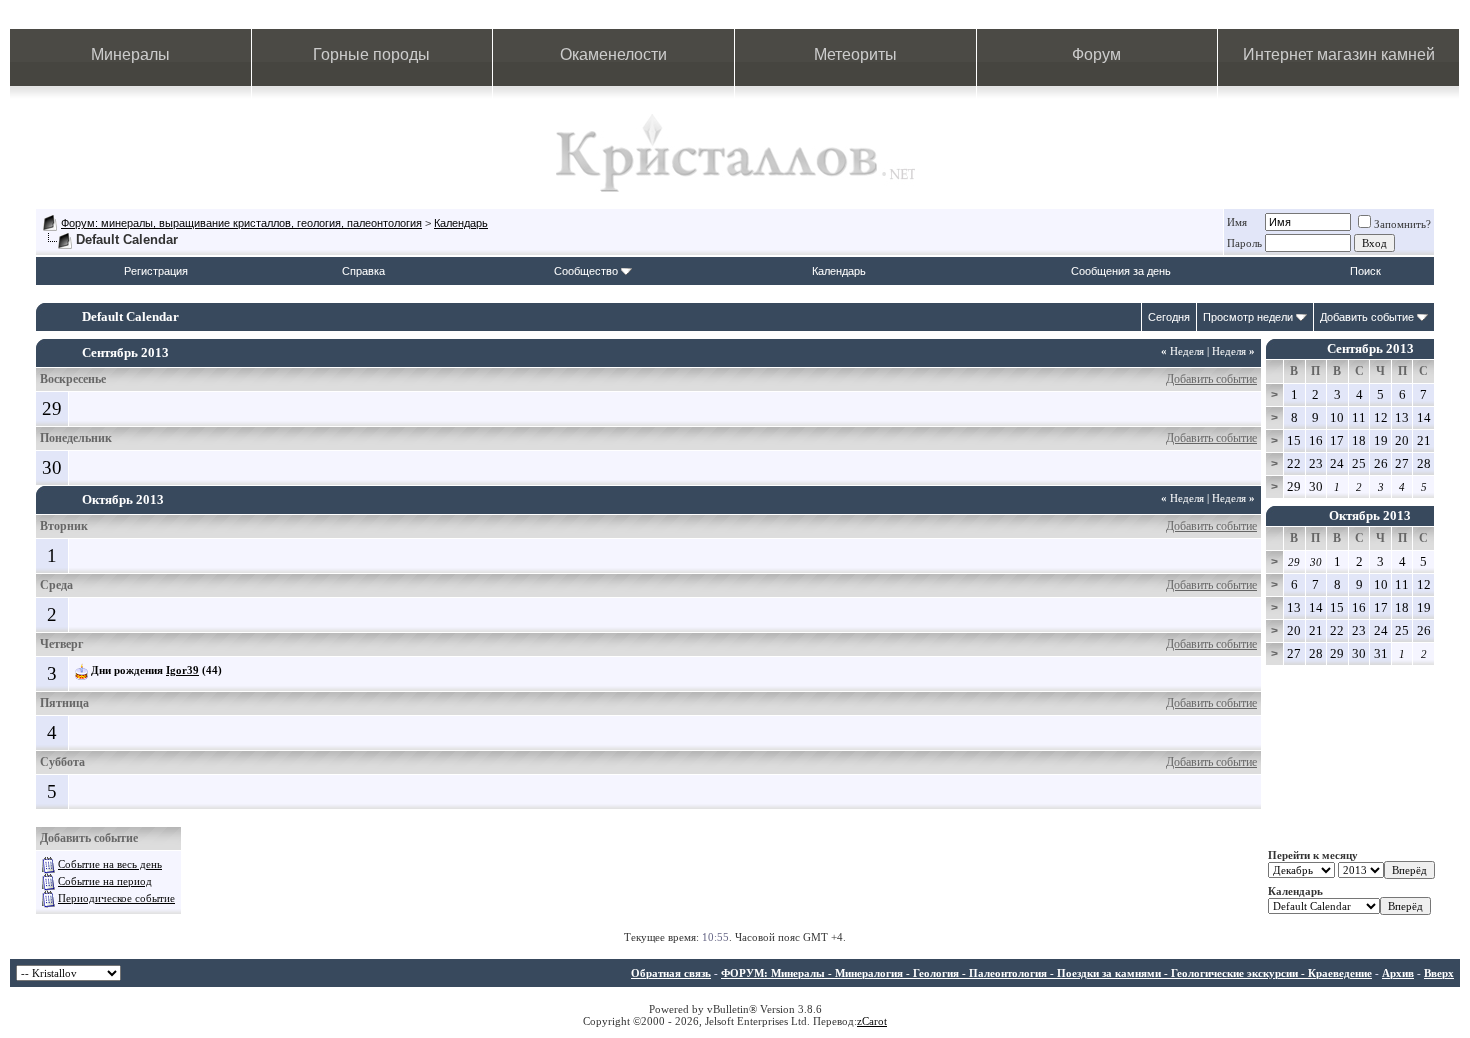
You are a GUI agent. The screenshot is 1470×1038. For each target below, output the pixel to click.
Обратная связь (671, 973)
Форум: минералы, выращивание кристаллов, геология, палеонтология (241, 223)
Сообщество (586, 271)
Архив (1398, 973)
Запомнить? (1402, 224)
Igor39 (182, 670)
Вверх (1439, 973)
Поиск (1365, 271)
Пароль (1244, 243)
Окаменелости (613, 54)
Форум (1096, 54)
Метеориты (855, 54)
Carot (874, 1021)
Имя (1237, 222)
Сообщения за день (1121, 271)
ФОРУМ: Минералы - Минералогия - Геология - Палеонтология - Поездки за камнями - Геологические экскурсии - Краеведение (1046, 973)
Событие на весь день (110, 864)
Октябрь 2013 (1370, 515)
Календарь (461, 223)
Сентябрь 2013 (1370, 348)
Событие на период (105, 881)
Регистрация (156, 271)
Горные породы (371, 54)
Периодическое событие (116, 898)
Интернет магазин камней (1339, 54)
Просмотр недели (1248, 317)
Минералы (130, 54)
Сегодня (1169, 317)
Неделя (1182, 351)
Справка (363, 271)
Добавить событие (1367, 317)
